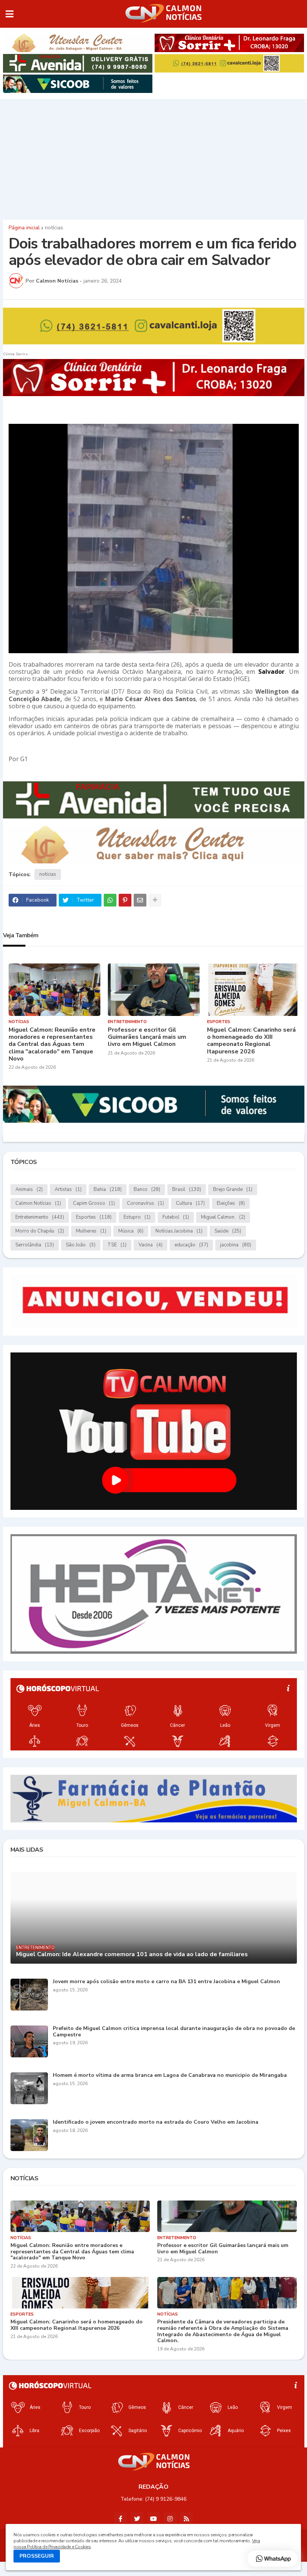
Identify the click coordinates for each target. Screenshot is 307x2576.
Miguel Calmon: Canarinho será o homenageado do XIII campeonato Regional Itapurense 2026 (251, 1041)
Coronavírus (145, 1203)
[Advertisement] (153, 157)
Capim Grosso (94, 1203)
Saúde (228, 1231)
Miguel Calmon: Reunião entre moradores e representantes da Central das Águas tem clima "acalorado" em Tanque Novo (52, 1044)
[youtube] (153, 2519)
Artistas (68, 1189)
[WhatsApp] (110, 900)
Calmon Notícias (38, 1203)
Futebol (176, 1217)
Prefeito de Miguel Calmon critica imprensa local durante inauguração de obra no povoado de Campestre (174, 2032)
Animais (29, 1189)
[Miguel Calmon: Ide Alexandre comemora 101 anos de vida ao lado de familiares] (154, 1918)
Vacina (151, 1245)
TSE (117, 1245)
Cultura (190, 1203)
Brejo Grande (233, 1189)
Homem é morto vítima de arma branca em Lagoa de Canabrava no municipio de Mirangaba (170, 2076)
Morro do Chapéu (40, 1231)
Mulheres (91, 1231)
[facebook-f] (121, 2519)
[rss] (186, 2519)
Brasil (187, 1189)
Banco (147, 1189)
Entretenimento (40, 1217)
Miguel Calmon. (223, 1217)
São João (81, 1245)
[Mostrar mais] (155, 900)
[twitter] (137, 2519)
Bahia (108, 1189)
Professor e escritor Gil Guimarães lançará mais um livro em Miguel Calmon (147, 1037)
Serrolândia (35, 1245)
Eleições (231, 1203)
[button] (10, 14)
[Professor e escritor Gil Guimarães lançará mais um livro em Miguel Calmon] (154, 990)
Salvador (271, 672)
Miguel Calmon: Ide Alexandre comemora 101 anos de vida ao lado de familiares (132, 1954)
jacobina (236, 1245)
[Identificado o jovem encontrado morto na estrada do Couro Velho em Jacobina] (29, 2135)
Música (131, 1231)
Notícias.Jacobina (179, 1231)
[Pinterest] (125, 900)
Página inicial (24, 228)
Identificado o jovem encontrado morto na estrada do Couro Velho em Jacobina (156, 2122)
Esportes (94, 1217)
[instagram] (170, 2519)
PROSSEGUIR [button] (37, 2556)
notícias (54, 228)
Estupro (137, 1217)
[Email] (140, 900)
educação (191, 1245)
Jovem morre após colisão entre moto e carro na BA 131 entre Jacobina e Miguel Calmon (166, 1982)
